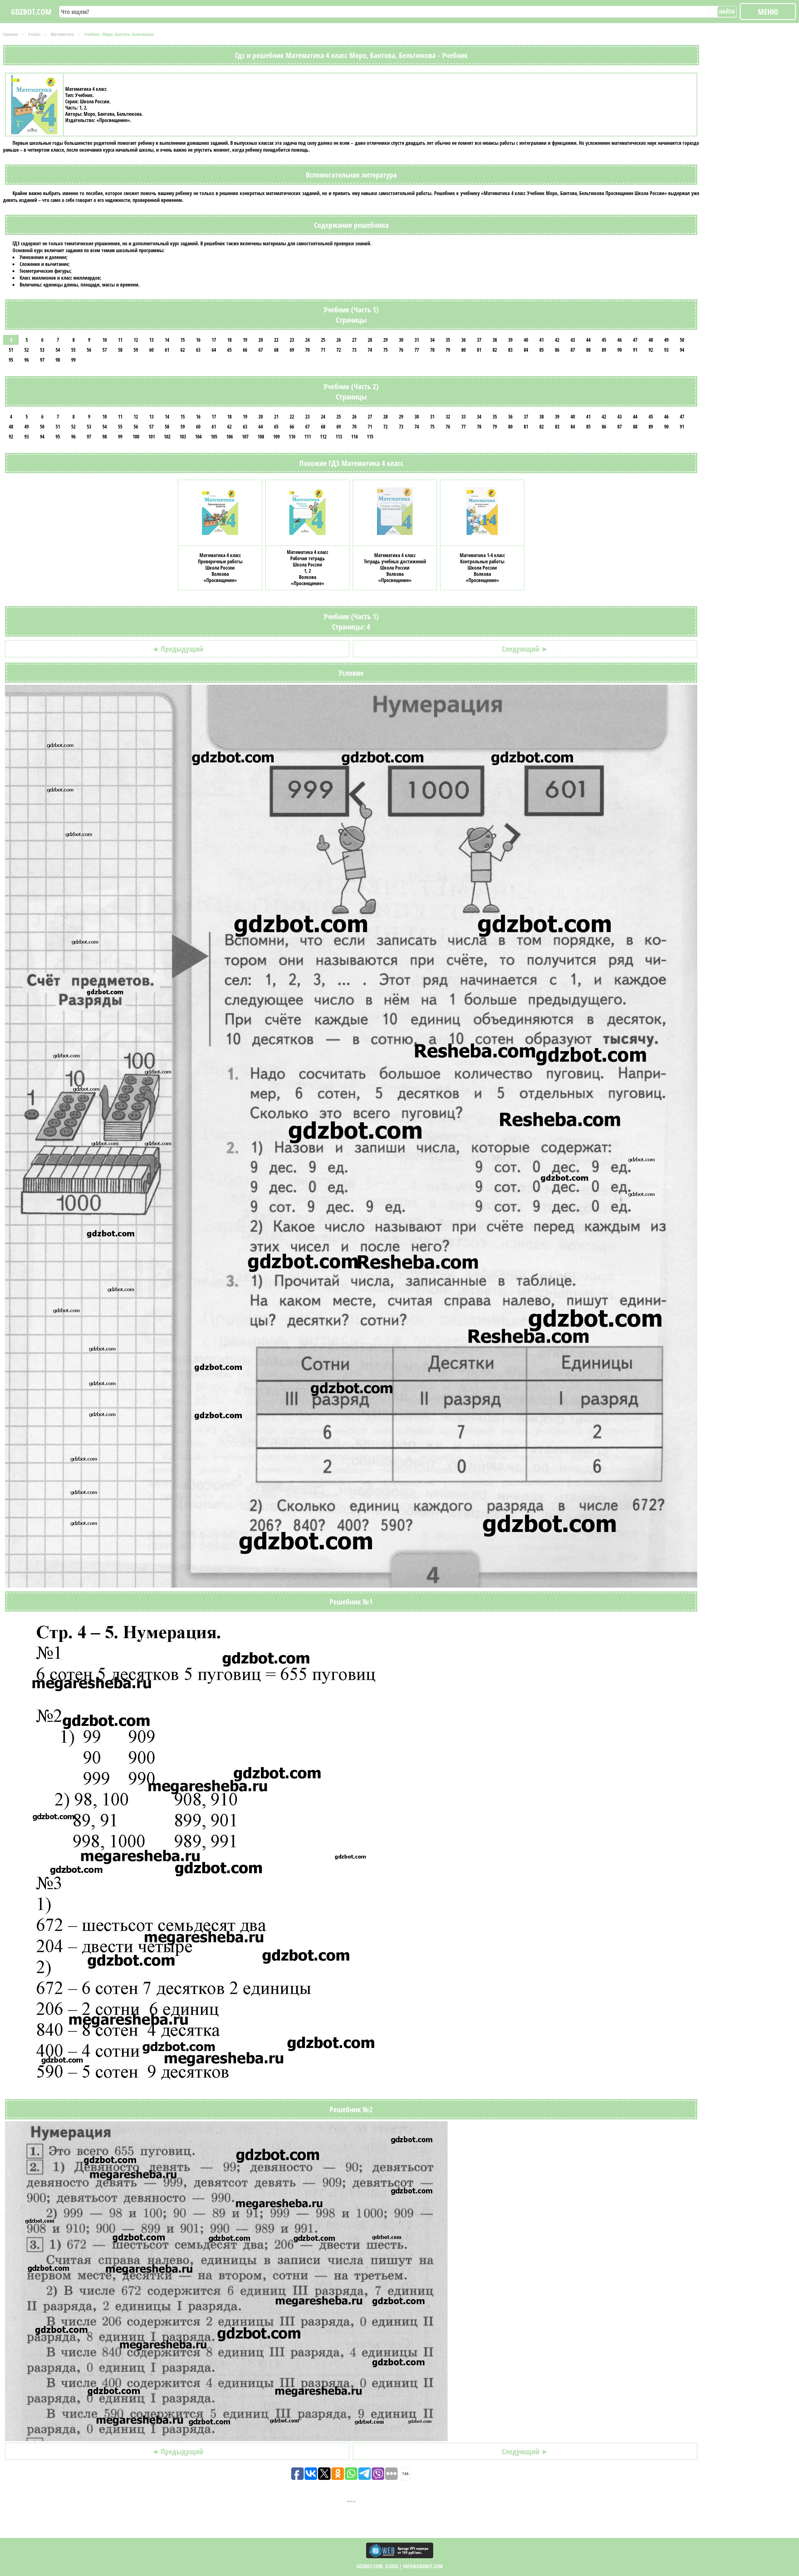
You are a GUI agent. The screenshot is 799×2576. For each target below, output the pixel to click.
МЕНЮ (768, 12)
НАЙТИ (727, 12)
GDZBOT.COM (31, 12)
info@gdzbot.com (423, 2566)
